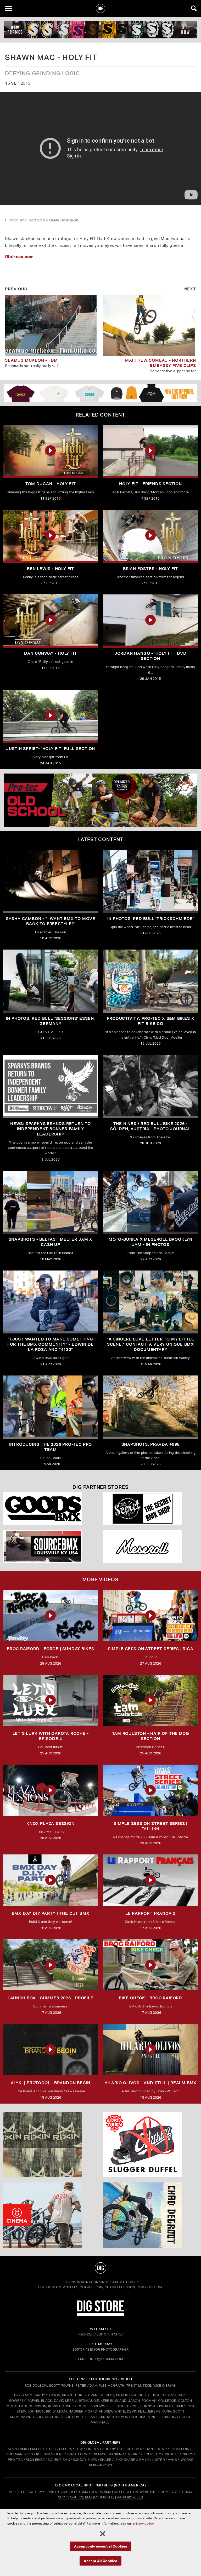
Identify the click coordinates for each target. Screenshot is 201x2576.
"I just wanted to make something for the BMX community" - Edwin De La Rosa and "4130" (51, 1344)
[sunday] (100, 30)
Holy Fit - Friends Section (150, 484)
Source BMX (81, 2497)
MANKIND (116, 2454)
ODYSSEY (153, 2454)
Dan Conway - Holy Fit (51, 653)
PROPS (187, 2454)
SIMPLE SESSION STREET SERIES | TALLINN (150, 1826)
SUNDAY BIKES (85, 2460)
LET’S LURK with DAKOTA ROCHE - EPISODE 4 (51, 1736)
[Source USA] (51, 1546)
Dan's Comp (58, 2492)
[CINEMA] (51, 2215)
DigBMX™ (131, 2282)
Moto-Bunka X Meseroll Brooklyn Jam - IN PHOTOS (150, 1242)
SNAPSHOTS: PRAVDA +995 (151, 1444)
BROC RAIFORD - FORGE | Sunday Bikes (51, 1649)
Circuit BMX (34, 2492)
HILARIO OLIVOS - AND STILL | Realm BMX (150, 2083)
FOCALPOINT (180, 2449)
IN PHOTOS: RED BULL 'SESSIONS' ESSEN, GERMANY (51, 1021)
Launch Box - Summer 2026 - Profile (50, 1998)
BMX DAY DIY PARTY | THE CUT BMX (51, 1913)
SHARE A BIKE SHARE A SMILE (125, 2460)
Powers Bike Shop (151, 2492)
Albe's (15, 2492)
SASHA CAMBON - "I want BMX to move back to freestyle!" (51, 921)
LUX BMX (98, 2454)
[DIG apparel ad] (100, 393)
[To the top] (100, 2268)
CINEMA (93, 2449)
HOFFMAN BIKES (19, 2454)
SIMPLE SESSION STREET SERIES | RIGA (151, 1649)
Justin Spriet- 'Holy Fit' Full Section (51, 749)
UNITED (159, 2460)
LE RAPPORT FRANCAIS (150, 1913)
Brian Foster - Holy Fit (150, 569)
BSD (56, 2449)
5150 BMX (80, 2492)
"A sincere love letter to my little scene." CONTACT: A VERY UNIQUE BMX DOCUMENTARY (150, 1344)
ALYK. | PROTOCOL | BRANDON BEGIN (51, 2083)
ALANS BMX (17, 2449)
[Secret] (150, 1509)
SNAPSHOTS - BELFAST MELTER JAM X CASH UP (51, 1242)
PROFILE (172, 2454)
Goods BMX (101, 2492)
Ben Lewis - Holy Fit (51, 569)
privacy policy (143, 2523)
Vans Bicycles (130, 2497)
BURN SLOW (73, 2449)
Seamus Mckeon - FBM (31, 360)
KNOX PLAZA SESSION (50, 1823)
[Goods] (51, 1509)
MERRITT (135, 2454)
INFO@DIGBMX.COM (107, 2359)
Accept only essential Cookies (101, 2546)
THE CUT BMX (130, 2449)
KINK (60, 2454)
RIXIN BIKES (35, 2460)
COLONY (109, 2449)
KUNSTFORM (77, 2454)
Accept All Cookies (100, 2561)
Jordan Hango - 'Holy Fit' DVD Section (150, 656)
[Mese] (150, 1546)
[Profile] (150, 2215)
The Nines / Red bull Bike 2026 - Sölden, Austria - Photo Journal (150, 1126)
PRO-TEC (15, 2460)
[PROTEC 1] (100, 800)
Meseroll (123, 2492)
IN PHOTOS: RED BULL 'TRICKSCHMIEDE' (151, 919)
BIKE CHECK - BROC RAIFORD (150, 1998)
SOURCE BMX (59, 2460)
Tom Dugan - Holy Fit (51, 484)
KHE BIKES (45, 2454)
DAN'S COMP (156, 2449)
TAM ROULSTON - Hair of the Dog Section (151, 1736)
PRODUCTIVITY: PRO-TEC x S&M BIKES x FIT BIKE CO (151, 1021)
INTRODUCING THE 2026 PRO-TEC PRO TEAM (51, 1447)
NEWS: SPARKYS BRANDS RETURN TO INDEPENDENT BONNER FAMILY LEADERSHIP (51, 1129)
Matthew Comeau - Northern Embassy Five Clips (161, 363)
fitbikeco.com (19, 256)
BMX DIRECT (40, 2449)
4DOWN (106, 2465)
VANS (172, 2460)
